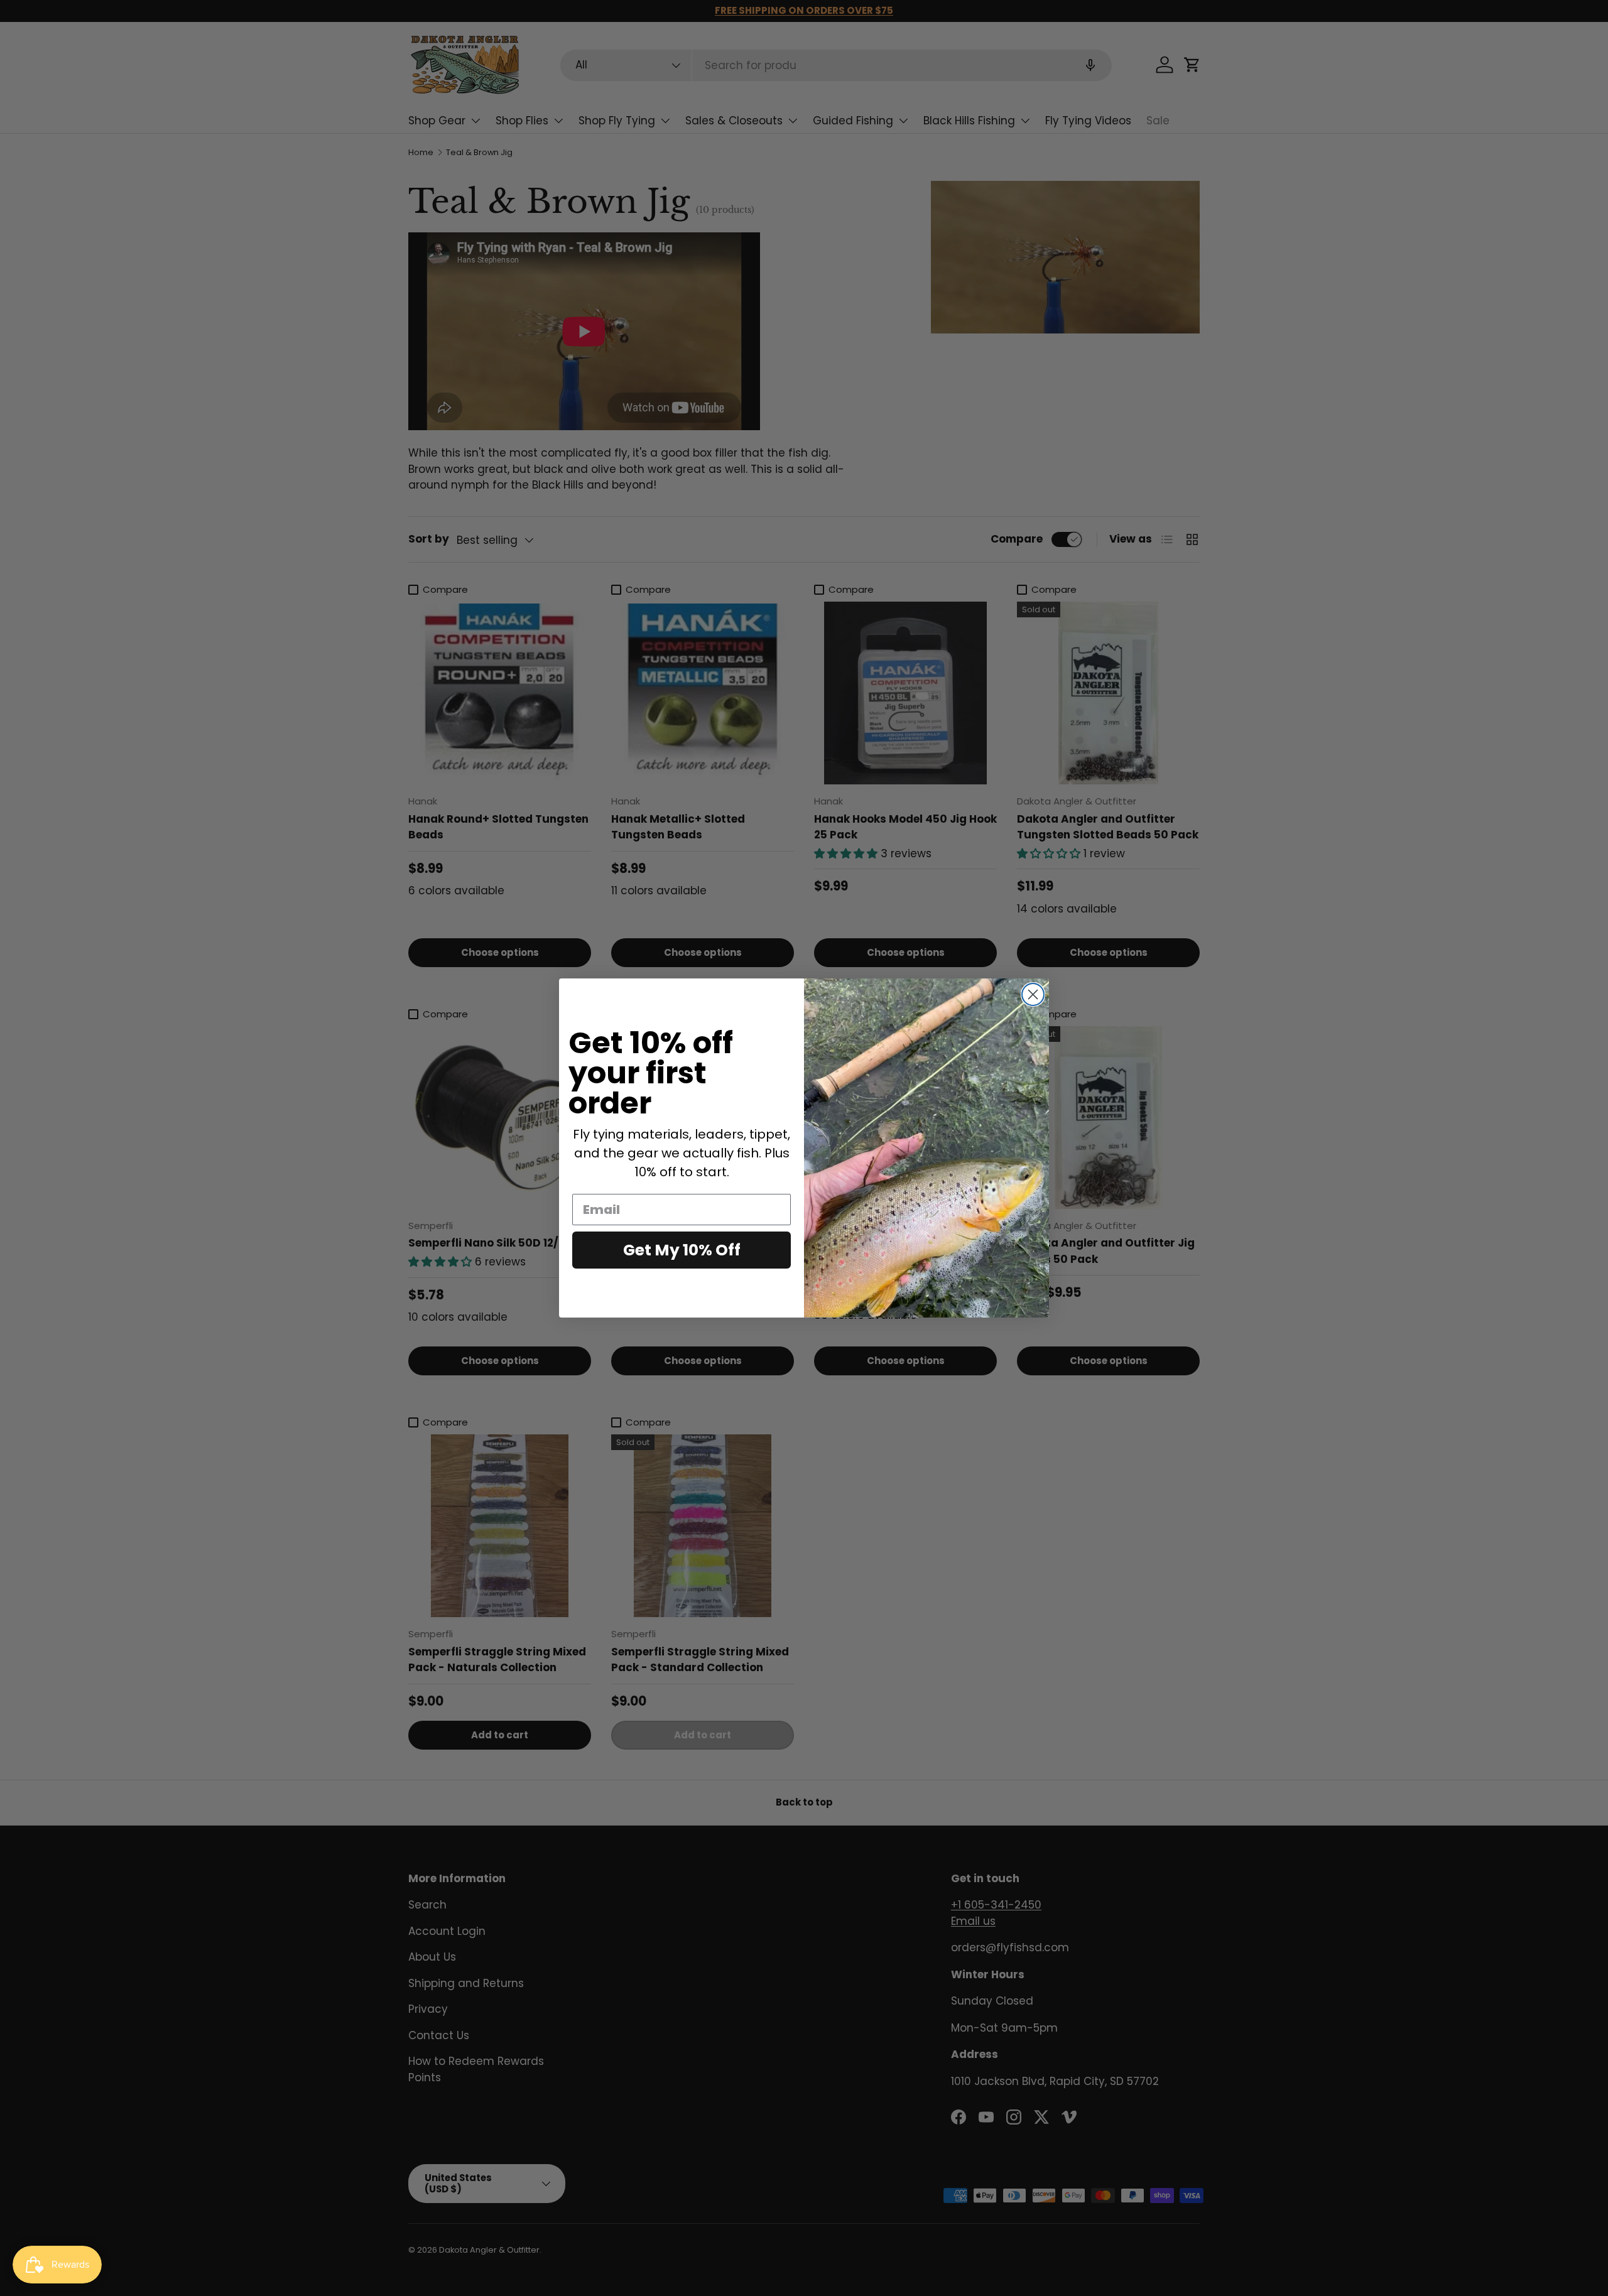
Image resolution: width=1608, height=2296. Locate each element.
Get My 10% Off (682, 1250)
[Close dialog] (1033, 994)
